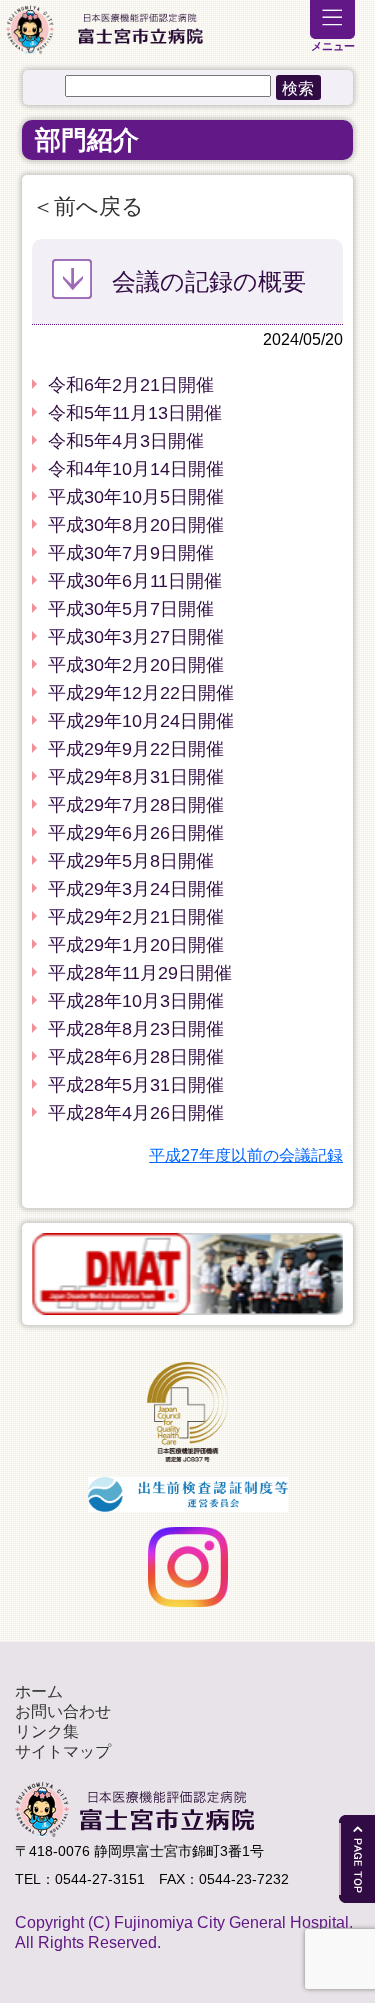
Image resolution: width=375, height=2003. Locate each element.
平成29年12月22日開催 (141, 693)
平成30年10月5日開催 (136, 497)
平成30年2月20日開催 (136, 665)
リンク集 (47, 1731)
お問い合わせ (63, 1711)
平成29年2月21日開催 (136, 917)
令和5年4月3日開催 (126, 441)
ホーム (39, 1691)
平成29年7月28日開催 (136, 805)
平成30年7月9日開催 (131, 553)
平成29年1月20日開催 (136, 945)
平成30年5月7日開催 (131, 609)
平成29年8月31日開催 (136, 777)
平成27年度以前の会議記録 (246, 1155)
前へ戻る (99, 206)
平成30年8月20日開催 (136, 525)
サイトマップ (63, 1751)
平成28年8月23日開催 (136, 1029)
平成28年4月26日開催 (136, 1113)
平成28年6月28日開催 (136, 1057)
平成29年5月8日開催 (131, 861)
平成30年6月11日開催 (135, 581)
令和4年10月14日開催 (136, 469)
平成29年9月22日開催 (136, 749)
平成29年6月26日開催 (136, 833)
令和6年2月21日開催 (131, 385)
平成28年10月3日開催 (136, 1001)
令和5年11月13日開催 (135, 413)
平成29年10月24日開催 (141, 721)
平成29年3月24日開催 (136, 889)
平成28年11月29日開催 (140, 973)
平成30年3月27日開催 (136, 637)
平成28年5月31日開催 (136, 1085)
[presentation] (20, 1274)
